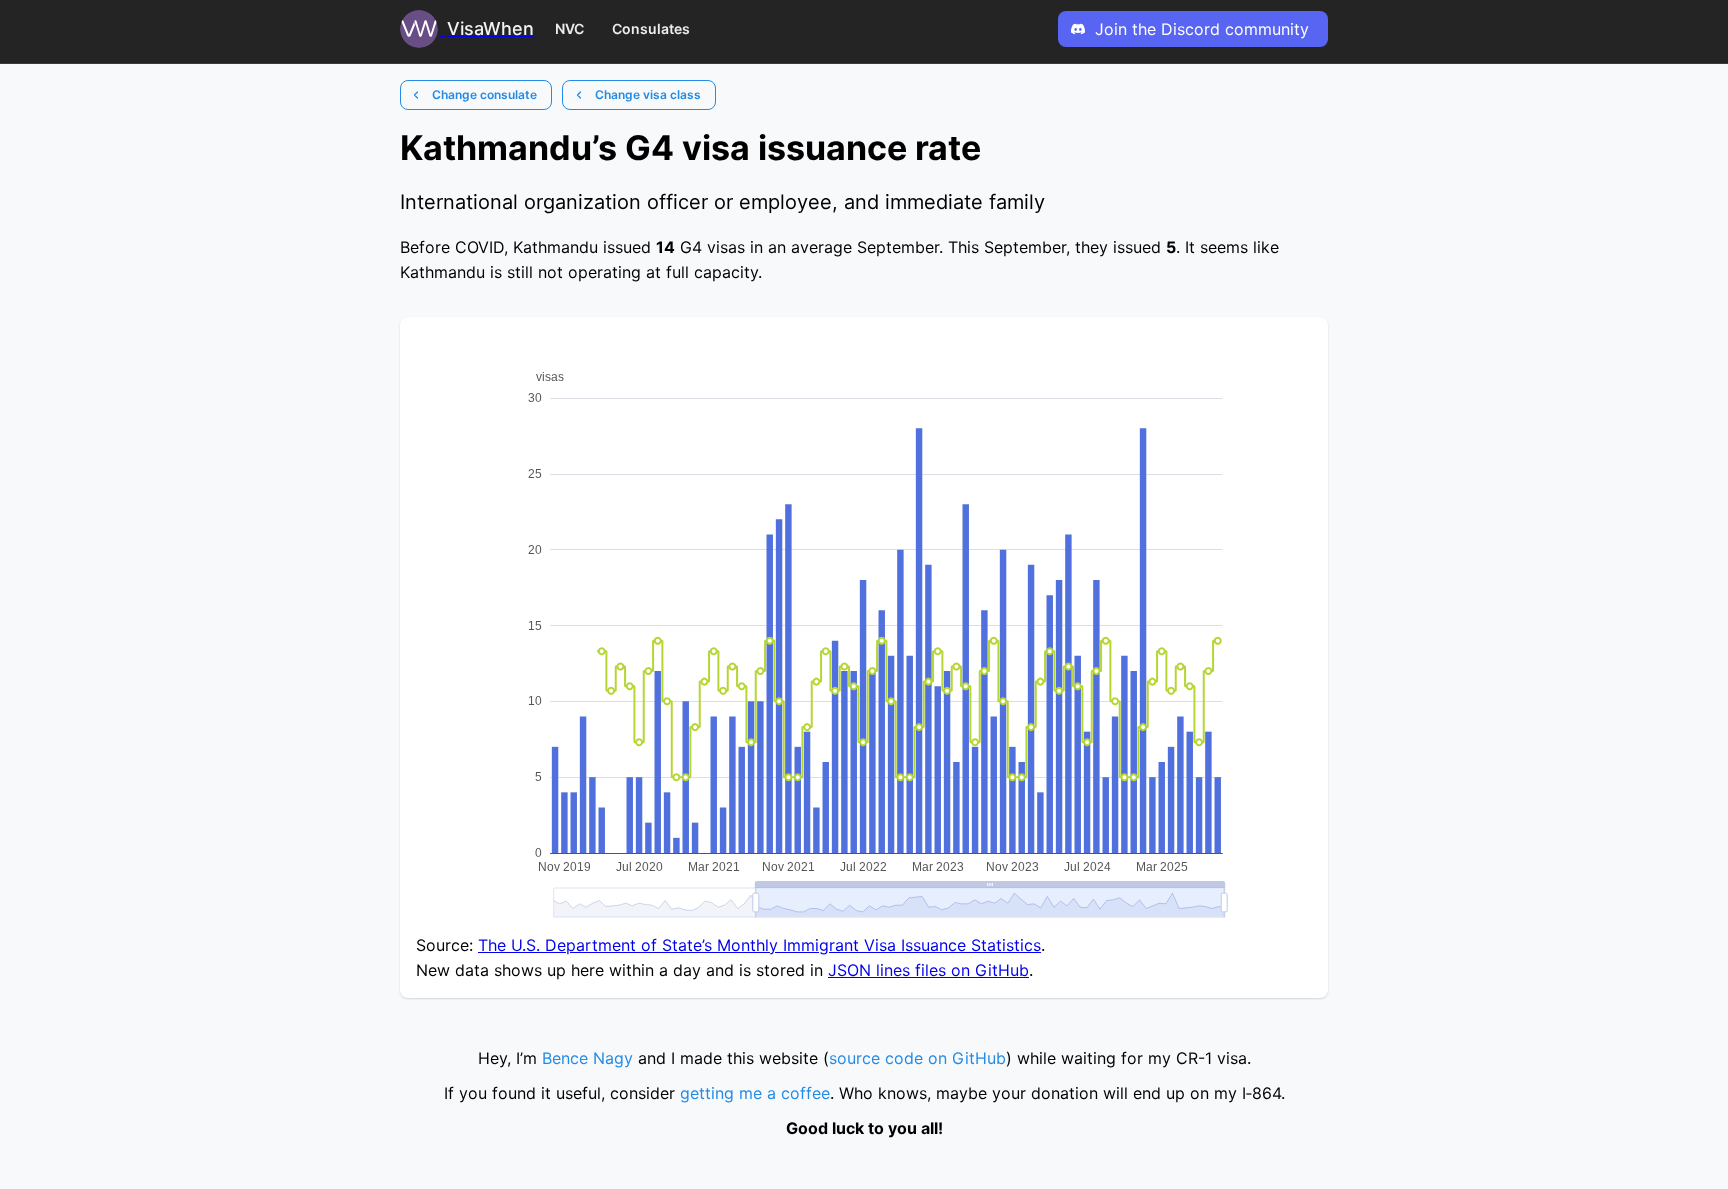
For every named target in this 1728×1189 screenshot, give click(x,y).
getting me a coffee (755, 1093)
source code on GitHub (917, 1058)
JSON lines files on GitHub (928, 970)
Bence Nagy (587, 1058)
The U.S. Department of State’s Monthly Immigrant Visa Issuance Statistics (759, 945)
